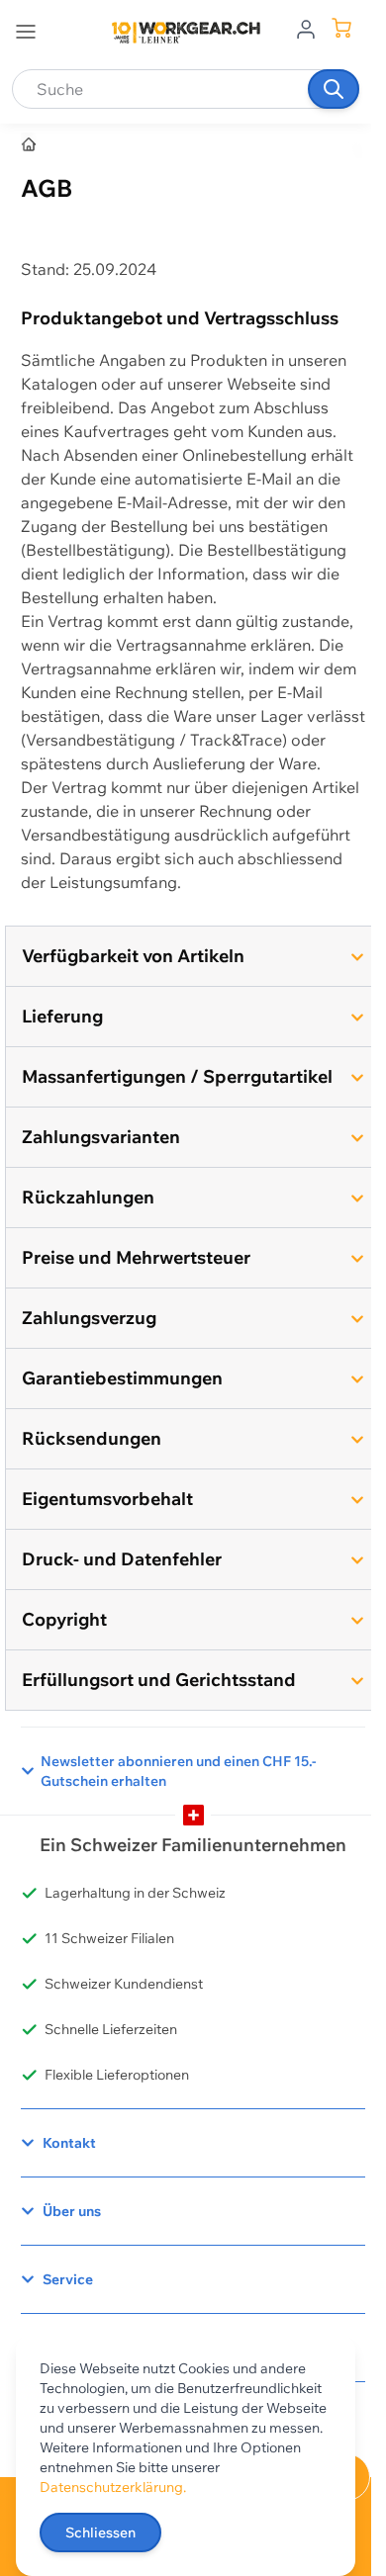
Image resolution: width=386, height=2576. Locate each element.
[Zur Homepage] (30, 145)
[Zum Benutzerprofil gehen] (306, 28)
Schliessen (100, 2532)
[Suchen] (334, 89)
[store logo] (186, 33)
